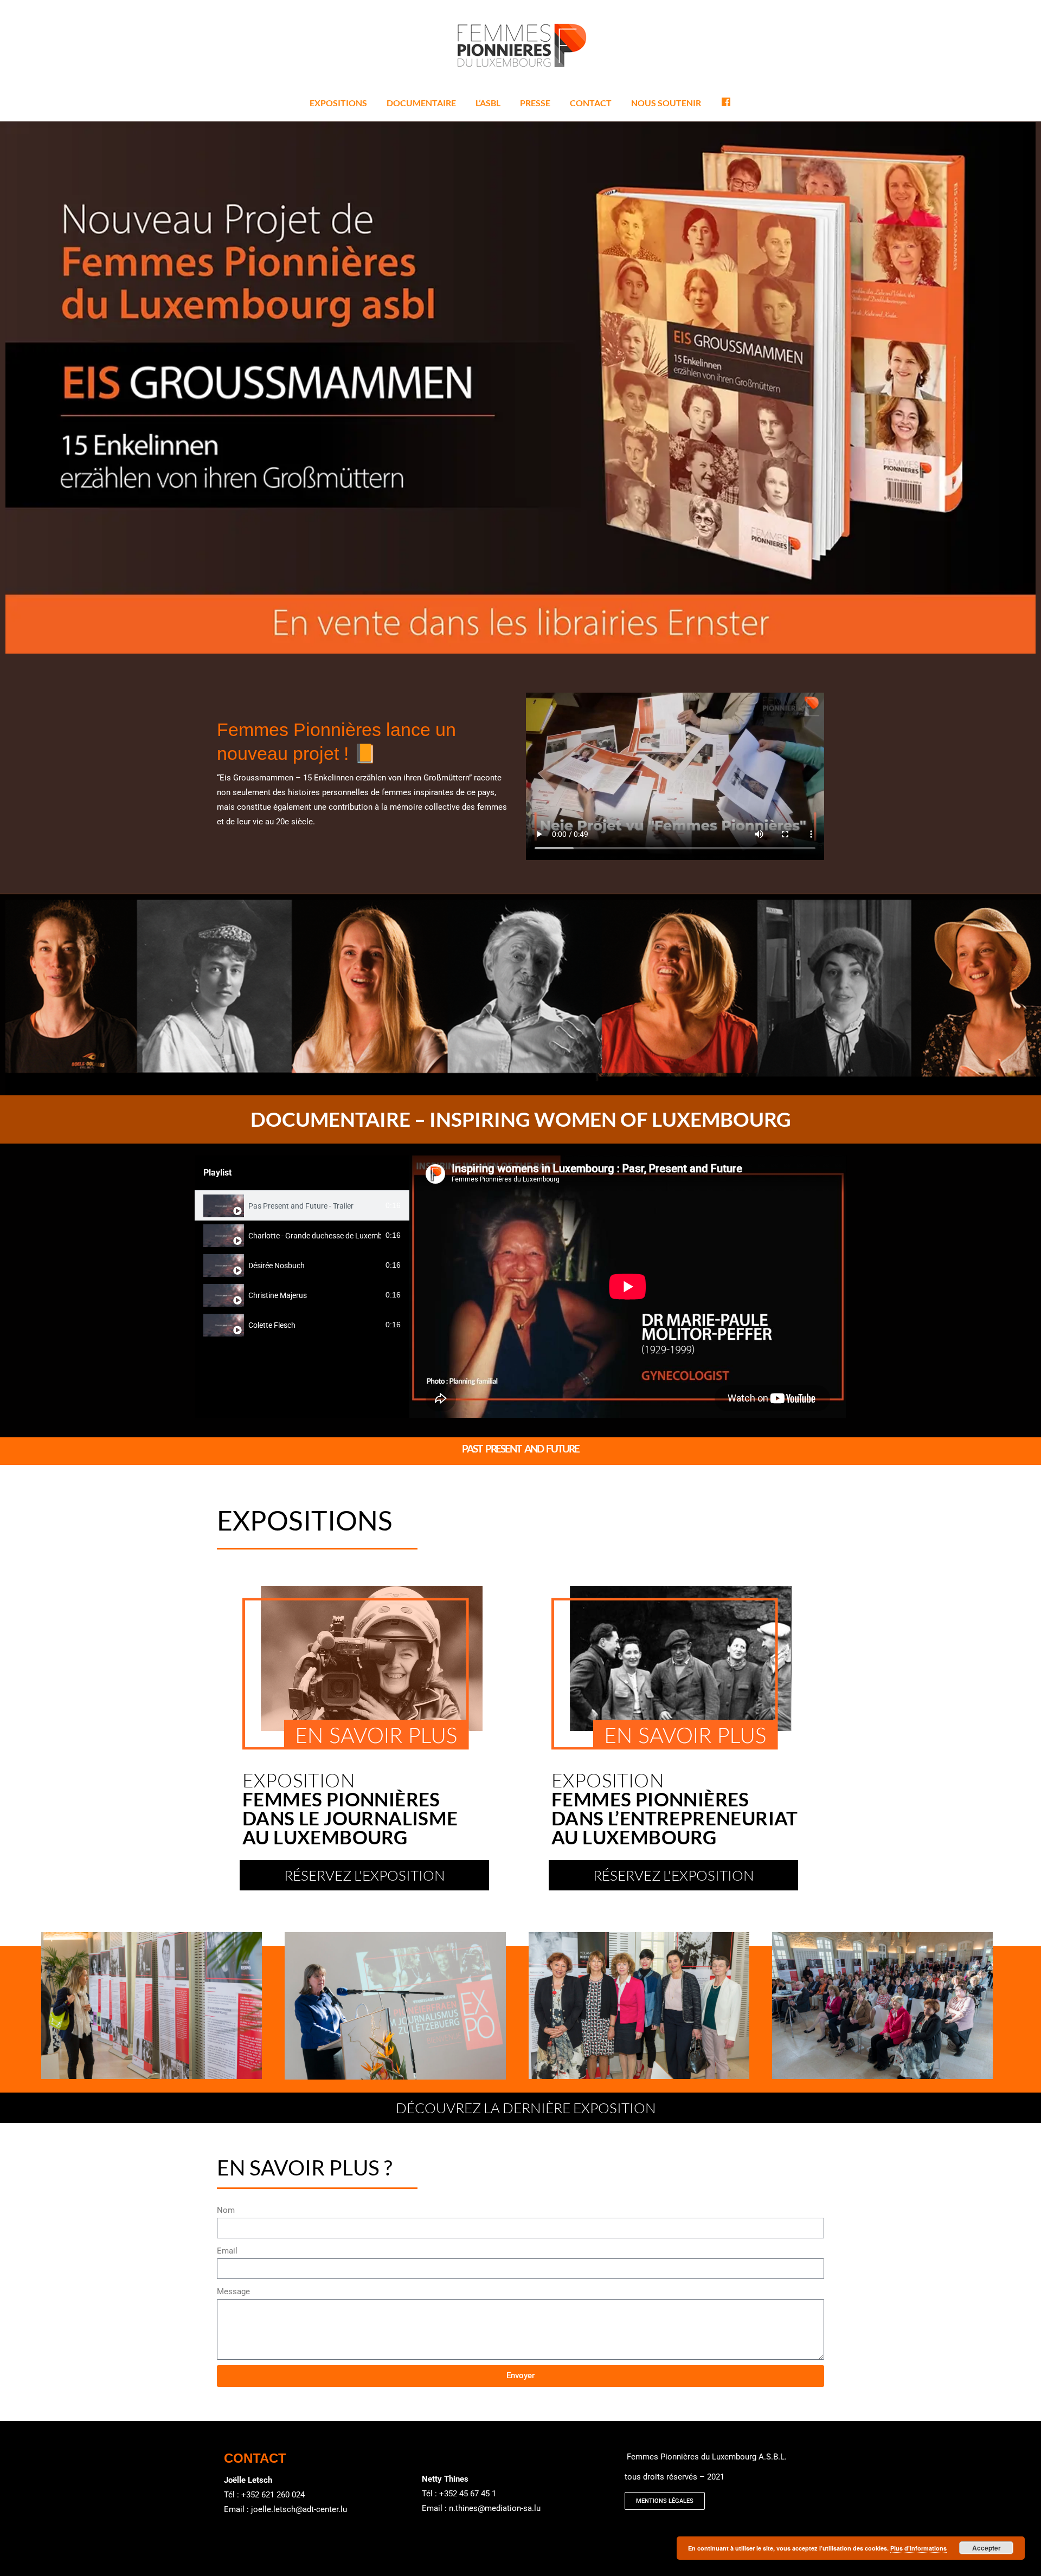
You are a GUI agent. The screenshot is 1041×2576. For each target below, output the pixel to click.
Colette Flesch (272, 1325)
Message (233, 2291)
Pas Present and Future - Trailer (301, 1206)
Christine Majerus (278, 1295)
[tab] (302, 1206)
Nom (226, 2210)
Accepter (987, 2548)
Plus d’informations (918, 2548)
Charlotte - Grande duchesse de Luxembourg (315, 1236)
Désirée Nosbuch (277, 1266)
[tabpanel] (628, 1287)
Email (227, 2251)
